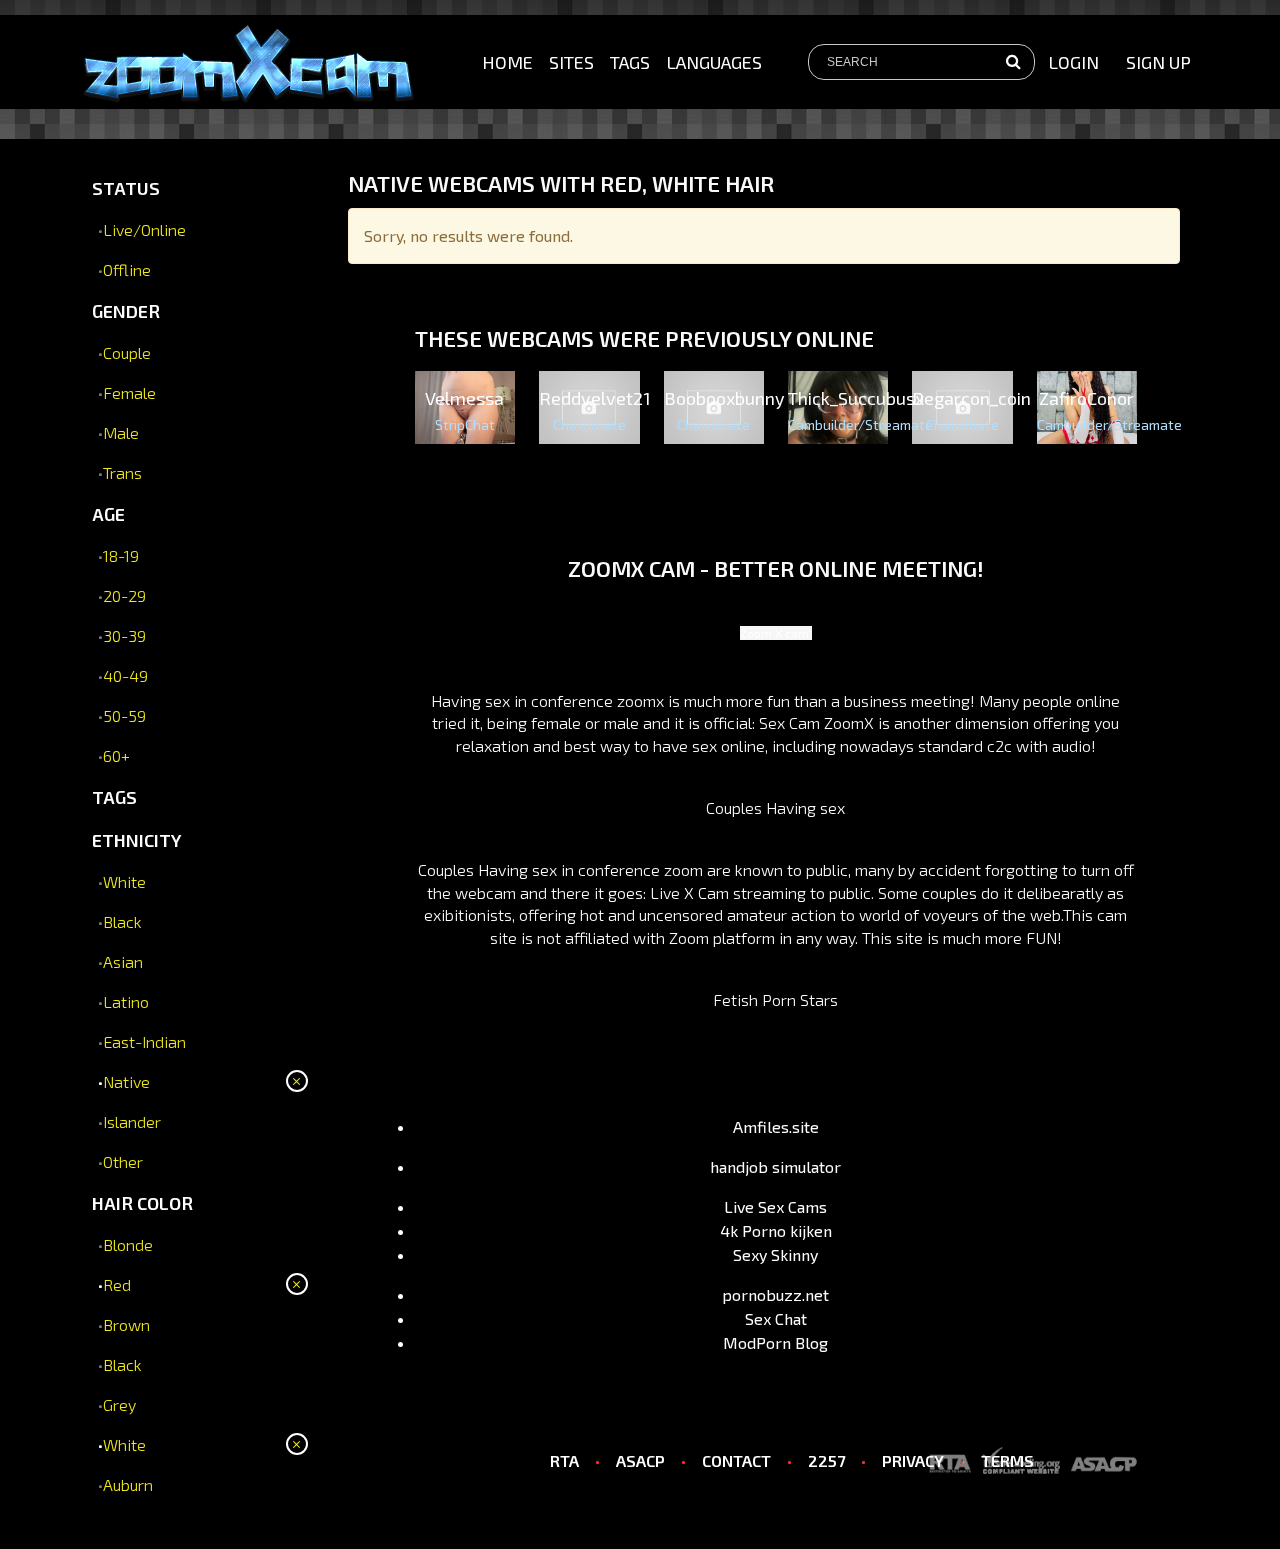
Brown (126, 1324)
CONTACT (736, 1460)
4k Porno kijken (776, 1230)
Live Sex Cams (775, 1206)
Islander (132, 1121)
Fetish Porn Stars (775, 999)
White (124, 881)
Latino (126, 1001)
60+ (116, 755)
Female (129, 392)
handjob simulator (775, 1166)
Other (123, 1161)
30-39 (124, 635)
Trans (122, 472)
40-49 (125, 675)
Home (507, 62)
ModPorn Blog (775, 1342)
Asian (123, 961)
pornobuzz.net (775, 1294)
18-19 (121, 555)
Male (121, 432)
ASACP (640, 1460)
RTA (564, 1460)
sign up (1158, 62)
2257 (826, 1460)
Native (126, 1081)
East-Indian (144, 1041)
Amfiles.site (776, 1126)
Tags (630, 62)
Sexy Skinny (775, 1254)
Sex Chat (776, 1318)
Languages (714, 62)
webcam (485, 892)
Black (122, 921)
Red (117, 1284)
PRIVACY (913, 1460)
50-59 (124, 715)
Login (1073, 62)
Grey (119, 1404)
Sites (571, 62)
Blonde (128, 1244)
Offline (127, 269)
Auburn (128, 1484)
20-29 (124, 595)
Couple (127, 352)
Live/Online (144, 229)
